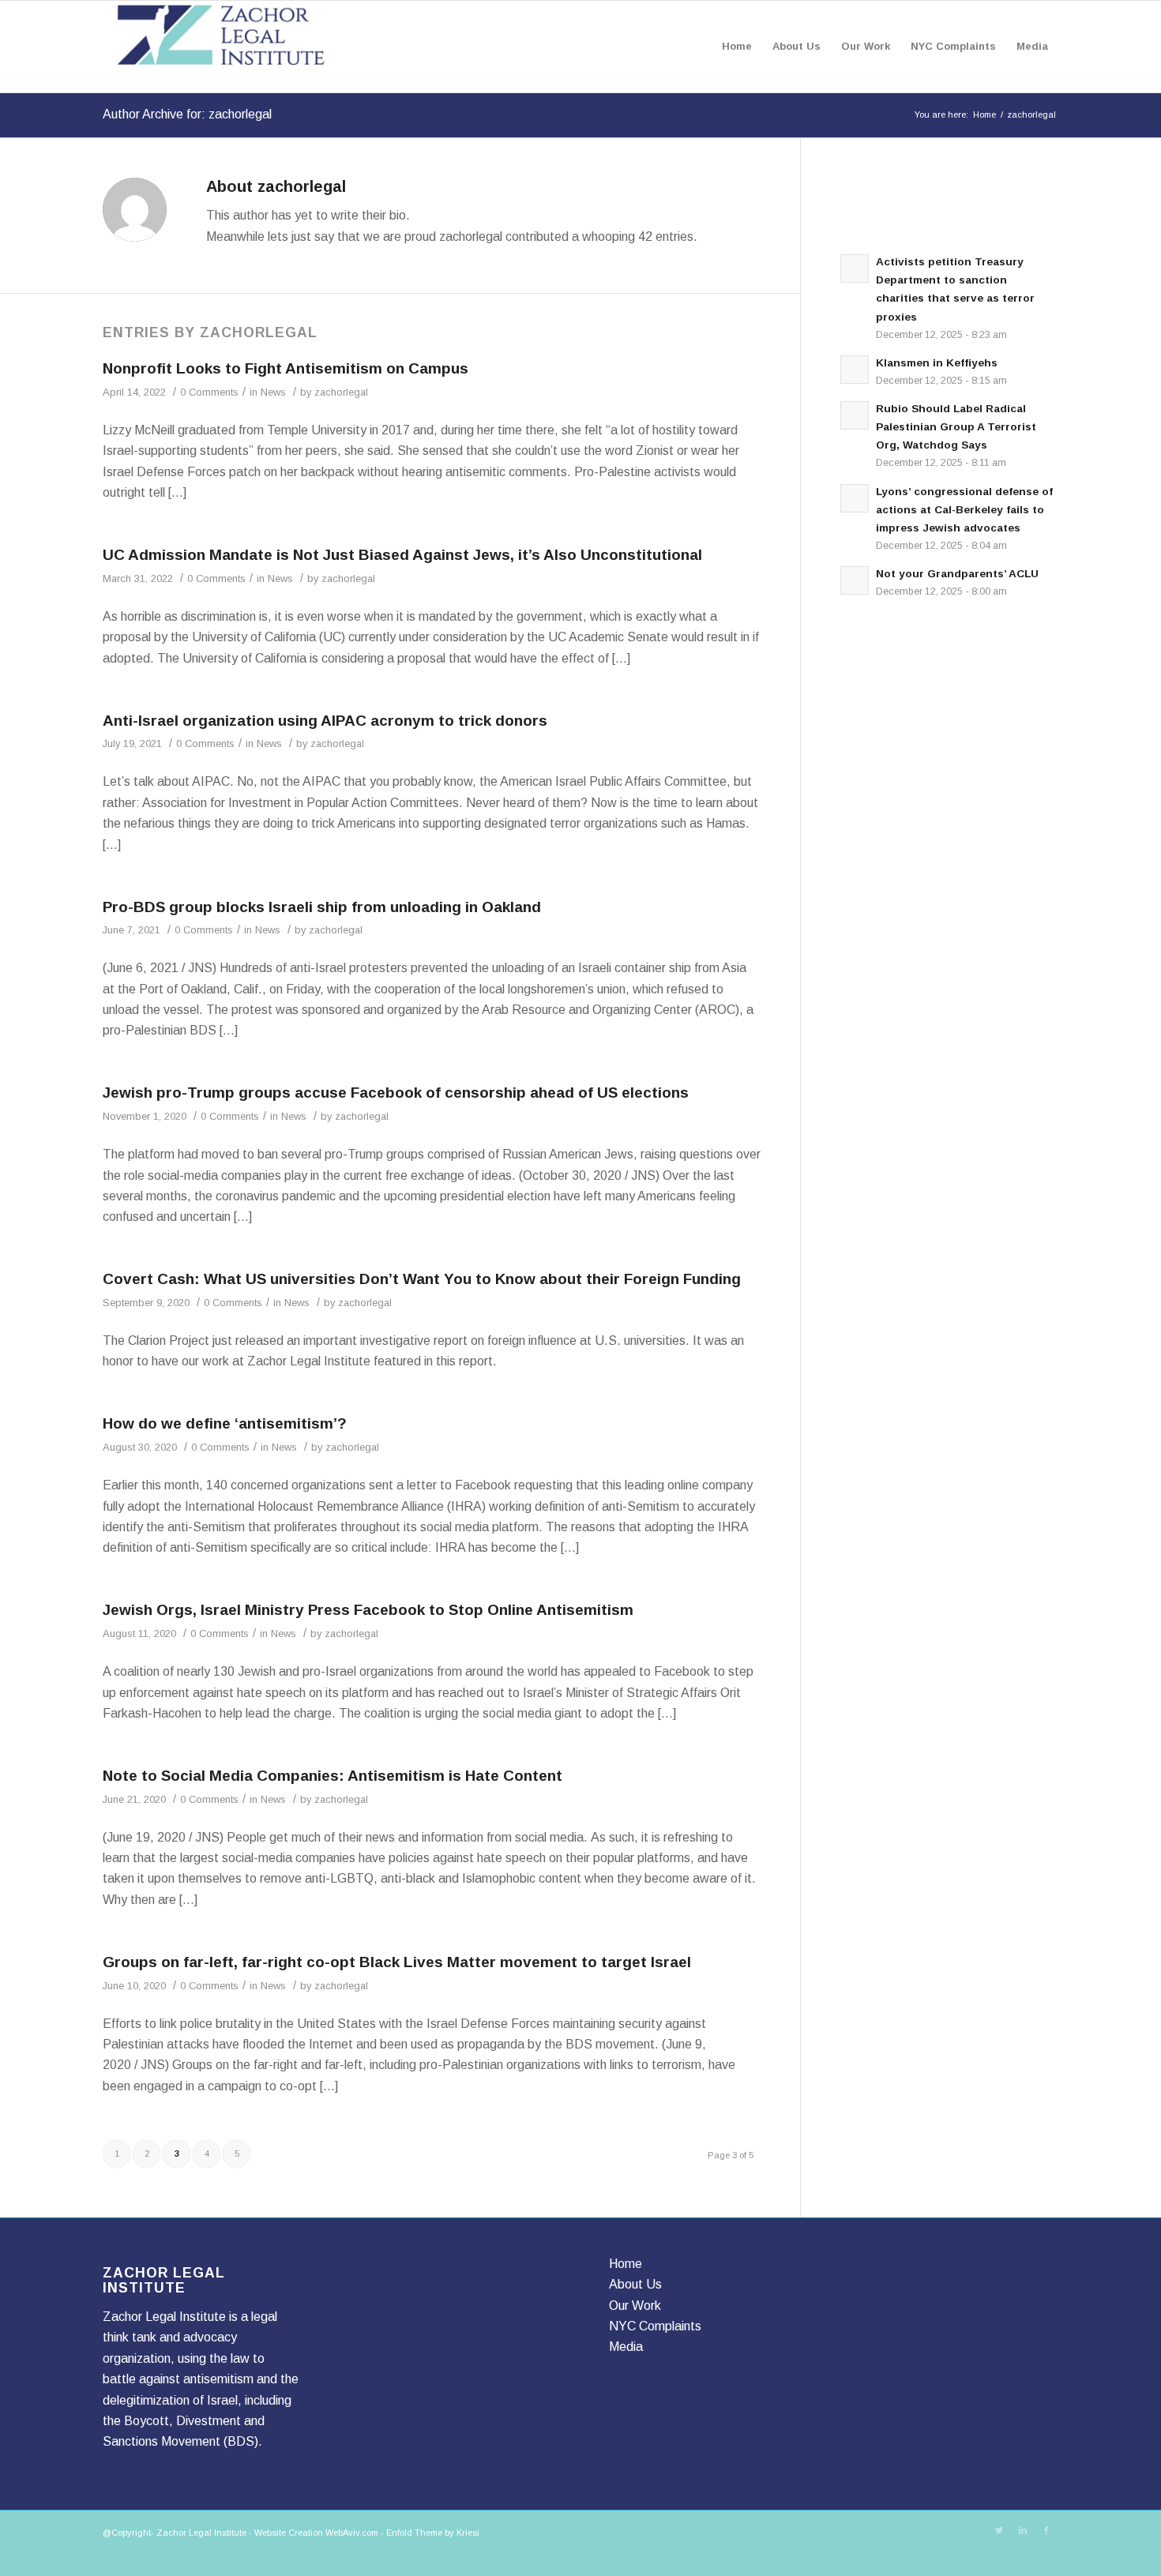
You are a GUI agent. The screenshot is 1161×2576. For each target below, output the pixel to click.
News (273, 392)
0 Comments (209, 392)
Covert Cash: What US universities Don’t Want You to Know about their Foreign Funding (422, 1279)
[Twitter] (999, 2530)
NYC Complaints (655, 2326)
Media (626, 2347)
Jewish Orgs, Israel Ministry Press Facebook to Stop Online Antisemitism (368, 1610)
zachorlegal (341, 392)
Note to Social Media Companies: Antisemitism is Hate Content (333, 1776)
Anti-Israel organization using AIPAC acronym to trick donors (325, 721)
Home (984, 115)
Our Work (635, 2306)
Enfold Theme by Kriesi (433, 2533)
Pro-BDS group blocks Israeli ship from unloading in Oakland (322, 907)
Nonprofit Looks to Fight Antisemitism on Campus (286, 368)
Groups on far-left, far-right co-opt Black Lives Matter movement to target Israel (397, 1962)
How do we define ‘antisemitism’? (225, 1423)
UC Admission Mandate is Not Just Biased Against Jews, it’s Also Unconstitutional (402, 555)
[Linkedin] (1023, 2530)
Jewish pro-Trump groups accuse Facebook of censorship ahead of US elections (396, 1093)
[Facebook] (1046, 2530)
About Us (635, 2284)
